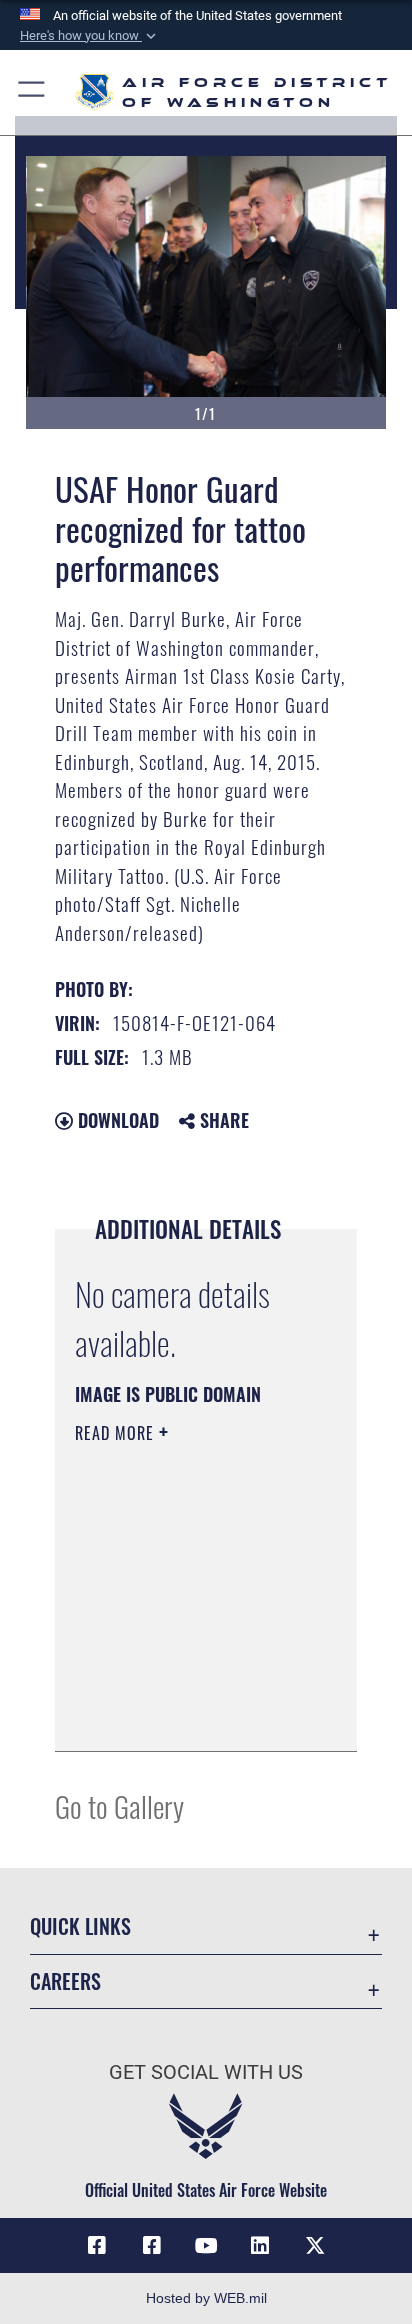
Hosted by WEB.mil (206, 2298)
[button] (90, 36)
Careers (65, 1981)
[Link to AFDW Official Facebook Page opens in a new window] (97, 2246)
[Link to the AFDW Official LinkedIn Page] (260, 2246)
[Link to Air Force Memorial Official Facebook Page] (152, 2246)
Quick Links (80, 1926)
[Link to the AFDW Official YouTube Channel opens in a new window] (206, 2246)
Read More (117, 1433)
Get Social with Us (206, 2072)
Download (116, 1120)
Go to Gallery (119, 1805)
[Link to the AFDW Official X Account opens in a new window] (315, 2246)
